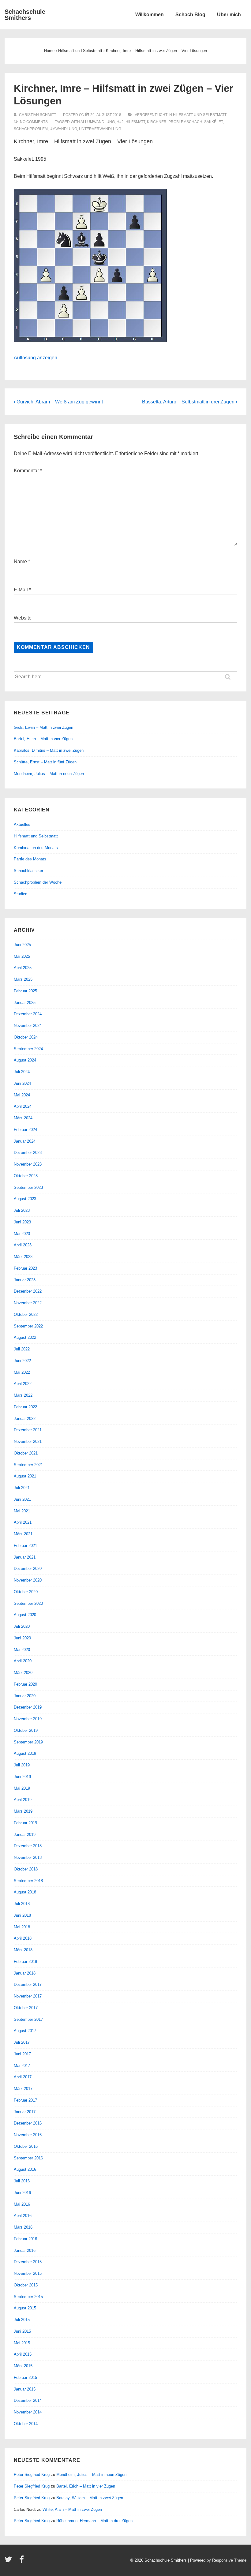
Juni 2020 (22, 1638)
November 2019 (28, 1719)
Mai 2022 (22, 1372)
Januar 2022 (25, 1419)
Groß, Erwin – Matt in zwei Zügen (43, 727)
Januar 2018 (25, 1973)
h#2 (120, 122)
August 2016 (25, 2169)
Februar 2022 (25, 1407)
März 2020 (23, 1673)
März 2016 (23, 2227)
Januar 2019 (25, 1835)
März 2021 (23, 1534)
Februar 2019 (25, 1823)
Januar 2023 (25, 1280)
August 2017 (25, 2031)
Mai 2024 (22, 1095)
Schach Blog (190, 15)
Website (23, 618)
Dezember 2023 (28, 1153)
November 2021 (28, 1442)
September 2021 (28, 1465)
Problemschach (185, 122)
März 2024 (23, 1118)
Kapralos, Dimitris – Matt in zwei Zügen (49, 750)
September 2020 (28, 1603)
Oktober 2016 (26, 2146)
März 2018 (23, 1950)
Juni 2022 (22, 1361)
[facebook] (22, 2561)
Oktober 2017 (26, 2008)
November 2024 (28, 1026)
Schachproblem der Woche (38, 882)
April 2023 (23, 1245)
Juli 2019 (22, 1765)
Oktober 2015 (26, 2285)
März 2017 (23, 2089)
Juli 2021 (22, 1488)
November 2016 (28, 2135)
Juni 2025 (22, 945)
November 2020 (28, 1580)
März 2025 (23, 979)
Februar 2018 (25, 1962)
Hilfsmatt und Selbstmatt (200, 115)
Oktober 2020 (26, 1592)
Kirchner (157, 122)
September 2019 (28, 1742)
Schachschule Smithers (25, 15)
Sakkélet (214, 122)
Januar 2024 (25, 1141)
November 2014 (28, 2412)
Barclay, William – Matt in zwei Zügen (90, 2498)
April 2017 (23, 2077)
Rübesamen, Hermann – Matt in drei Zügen (94, 2521)
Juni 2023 (22, 1222)
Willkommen (150, 15)
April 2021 (23, 1522)
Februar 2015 (25, 2378)
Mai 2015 (22, 2343)
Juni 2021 (22, 1499)
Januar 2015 (25, 2389)
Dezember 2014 (28, 2400)
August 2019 (25, 1753)
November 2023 (28, 1164)
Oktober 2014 (26, 2424)
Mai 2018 (22, 1927)
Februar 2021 (25, 1546)
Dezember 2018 (28, 1846)
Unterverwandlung (100, 129)
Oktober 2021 (26, 1453)
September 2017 (28, 2019)
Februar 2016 (25, 2239)
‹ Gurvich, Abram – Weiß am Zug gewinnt (58, 402)
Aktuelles (22, 824)
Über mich (229, 15)
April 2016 (23, 2216)
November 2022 (28, 1303)
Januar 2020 (25, 1696)
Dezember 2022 (28, 1291)
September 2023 (28, 1187)
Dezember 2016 (28, 2123)
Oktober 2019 (26, 1730)
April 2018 (23, 1938)
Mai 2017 (22, 2066)
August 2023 (25, 1199)
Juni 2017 (22, 2054)
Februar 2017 (25, 2100)
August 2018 (25, 1892)
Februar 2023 (25, 1268)
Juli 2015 (22, 2320)
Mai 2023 (22, 1234)
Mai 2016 (22, 2204)
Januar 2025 (25, 1003)
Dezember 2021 (28, 1430)
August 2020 (25, 1615)
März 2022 (23, 1395)
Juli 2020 (22, 1626)
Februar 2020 (25, 1684)
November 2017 (28, 1996)
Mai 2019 (22, 1788)
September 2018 (28, 1881)
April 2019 (23, 1800)
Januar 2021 (25, 1557)
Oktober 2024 (26, 1037)
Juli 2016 (22, 2181)
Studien (21, 894)
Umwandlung (63, 129)
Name (20, 562)
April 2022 (23, 1384)
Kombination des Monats (36, 848)
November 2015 (28, 2273)
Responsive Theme (229, 2560)
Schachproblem (31, 129)
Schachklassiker (28, 871)
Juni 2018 (22, 1915)
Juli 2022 (22, 1349)
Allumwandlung (98, 122)
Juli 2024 (22, 1072)
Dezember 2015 (28, 2262)
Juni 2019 (22, 1777)
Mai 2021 (22, 1511)
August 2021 (25, 1476)
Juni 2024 (22, 1083)
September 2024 (28, 1049)
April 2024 (23, 1106)
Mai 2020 (22, 1650)
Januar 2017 (25, 2112)
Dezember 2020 (28, 1569)
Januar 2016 (25, 2250)
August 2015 (25, 2308)
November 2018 (28, 1857)
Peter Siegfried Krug (32, 2475)
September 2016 (28, 2158)
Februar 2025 (25, 991)
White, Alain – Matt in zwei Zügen (72, 2509)
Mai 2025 (22, 956)
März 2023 (23, 1257)
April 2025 (23, 968)
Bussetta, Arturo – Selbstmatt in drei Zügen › (190, 402)
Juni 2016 (22, 2193)
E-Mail (21, 590)
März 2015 (23, 2366)
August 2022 (25, 1337)
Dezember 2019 (28, 1707)
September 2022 (28, 1326)
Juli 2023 (22, 1210)
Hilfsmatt (135, 122)
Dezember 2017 (28, 1984)
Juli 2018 (22, 1904)
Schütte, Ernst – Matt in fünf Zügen (45, 762)
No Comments (34, 122)
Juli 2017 (22, 2042)
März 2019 (23, 1811)
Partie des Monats (30, 859)
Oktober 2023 (26, 1176)
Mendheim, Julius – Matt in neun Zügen (49, 774)
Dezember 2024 (28, 1014)
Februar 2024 (25, 1130)
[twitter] (10, 2561)
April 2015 (23, 2354)
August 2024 (25, 1060)
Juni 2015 (22, 2331)
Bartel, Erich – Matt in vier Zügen (43, 739)
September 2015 (28, 2297)
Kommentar (28, 471)
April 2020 (23, 1661)
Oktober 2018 (26, 1869)
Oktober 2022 (26, 1314)
